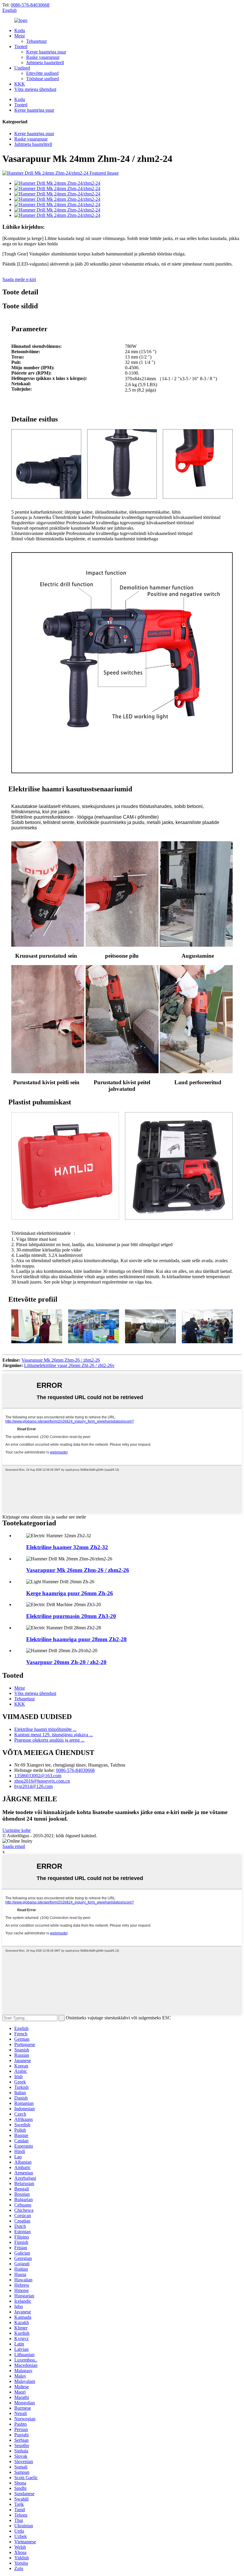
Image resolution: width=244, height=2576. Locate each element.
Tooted (21, 46)
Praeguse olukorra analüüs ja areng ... (49, 1740)
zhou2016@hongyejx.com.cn (42, 1781)
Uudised (22, 68)
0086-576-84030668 (30, 5)
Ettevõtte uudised (42, 73)
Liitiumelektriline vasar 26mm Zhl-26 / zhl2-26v (69, 1365)
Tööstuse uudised (43, 79)
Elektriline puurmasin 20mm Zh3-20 (71, 1616)
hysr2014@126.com (33, 1786)
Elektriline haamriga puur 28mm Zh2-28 (76, 1639)
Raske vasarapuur (43, 57)
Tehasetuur (36, 41)
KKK (20, 84)
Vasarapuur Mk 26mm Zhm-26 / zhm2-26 (61, 1360)
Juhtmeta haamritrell (45, 63)
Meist (19, 36)
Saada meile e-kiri (19, 279)
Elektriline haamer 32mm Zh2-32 (67, 1547)
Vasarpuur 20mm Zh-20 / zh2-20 (66, 1662)
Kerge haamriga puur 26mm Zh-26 (70, 1593)
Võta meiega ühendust (35, 89)
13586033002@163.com (38, 1776)
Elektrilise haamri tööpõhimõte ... (45, 1729)
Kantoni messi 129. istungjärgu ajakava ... (54, 1735)
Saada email (14, 1846)
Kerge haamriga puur (46, 52)
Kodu (20, 30)
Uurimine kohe (17, 1830)
